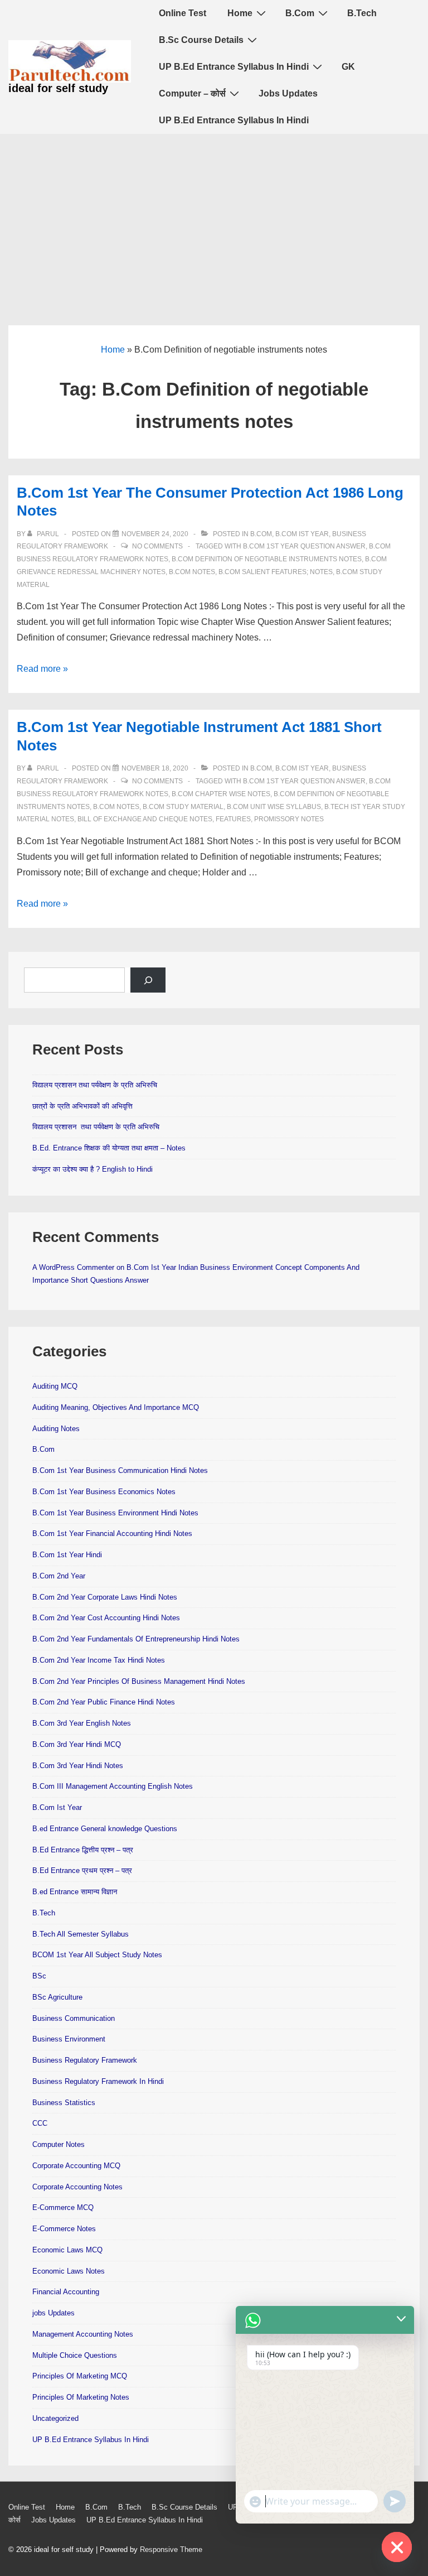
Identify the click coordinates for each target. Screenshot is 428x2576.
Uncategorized (55, 2418)
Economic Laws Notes (69, 2271)
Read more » (42, 669)
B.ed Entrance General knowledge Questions (105, 1829)
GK (348, 67)
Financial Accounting (66, 2292)
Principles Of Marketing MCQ (80, 2376)
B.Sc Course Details (201, 40)
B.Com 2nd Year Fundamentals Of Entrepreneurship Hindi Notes (136, 1639)
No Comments (157, 546)
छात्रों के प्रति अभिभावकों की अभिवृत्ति (82, 1106)
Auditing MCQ (55, 1386)
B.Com (300, 13)
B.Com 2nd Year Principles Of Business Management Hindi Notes (139, 1681)
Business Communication (74, 2018)
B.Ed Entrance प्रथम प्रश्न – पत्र (82, 1870)
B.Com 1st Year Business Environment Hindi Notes (115, 1513)
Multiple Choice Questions (75, 2355)
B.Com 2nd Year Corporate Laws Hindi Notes (105, 1597)
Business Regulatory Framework (85, 2060)
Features (233, 819)
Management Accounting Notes (83, 2334)
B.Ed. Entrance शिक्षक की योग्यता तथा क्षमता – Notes (109, 1148)
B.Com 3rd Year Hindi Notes (78, 1766)
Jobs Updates (288, 93)
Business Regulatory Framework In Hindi (98, 2081)
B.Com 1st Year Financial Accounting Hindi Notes (112, 1533)
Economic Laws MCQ (67, 2250)
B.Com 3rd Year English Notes (82, 1723)
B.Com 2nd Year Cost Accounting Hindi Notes (106, 1618)
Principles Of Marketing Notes (81, 2397)
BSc (39, 1976)
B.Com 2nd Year (59, 1576)
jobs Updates (53, 2313)
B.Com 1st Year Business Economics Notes (104, 1492)
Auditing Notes (56, 1429)
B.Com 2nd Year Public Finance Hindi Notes (104, 1702)
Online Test (183, 13)
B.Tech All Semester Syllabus (81, 1934)
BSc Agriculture (57, 1997)
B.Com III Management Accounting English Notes (113, 1786)
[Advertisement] (214, 218)
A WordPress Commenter (73, 1267)
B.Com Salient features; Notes (276, 572)
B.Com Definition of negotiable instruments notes (267, 559)
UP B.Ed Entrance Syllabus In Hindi (234, 67)
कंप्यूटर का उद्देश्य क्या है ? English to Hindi (93, 1169)
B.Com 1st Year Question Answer (304, 546)
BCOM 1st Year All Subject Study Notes (97, 1955)
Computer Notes (59, 2144)
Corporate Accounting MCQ (76, 2166)
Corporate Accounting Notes (77, 2187)
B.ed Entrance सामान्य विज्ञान (75, 1892)
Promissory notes (289, 819)
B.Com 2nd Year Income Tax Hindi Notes (99, 1660)
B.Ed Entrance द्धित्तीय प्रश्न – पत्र (83, 1850)
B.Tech (362, 13)
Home (240, 13)
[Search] (148, 980)
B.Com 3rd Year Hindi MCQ (77, 1744)
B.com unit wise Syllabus (274, 807)
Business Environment (69, 2039)
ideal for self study (58, 88)
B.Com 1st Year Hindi (67, 1555)
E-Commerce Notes (64, 2229)
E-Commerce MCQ (63, 2207)
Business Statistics (64, 2103)
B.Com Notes (192, 572)
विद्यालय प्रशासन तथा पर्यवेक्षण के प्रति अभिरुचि (95, 1085)
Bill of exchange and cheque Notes (145, 819)
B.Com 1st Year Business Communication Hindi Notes (120, 1470)
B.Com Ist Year (302, 534)
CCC (40, 2123)
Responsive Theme (171, 2549)
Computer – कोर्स (192, 93)
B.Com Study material (183, 807)
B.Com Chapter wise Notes (221, 794)
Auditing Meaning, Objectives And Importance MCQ (116, 1407)
